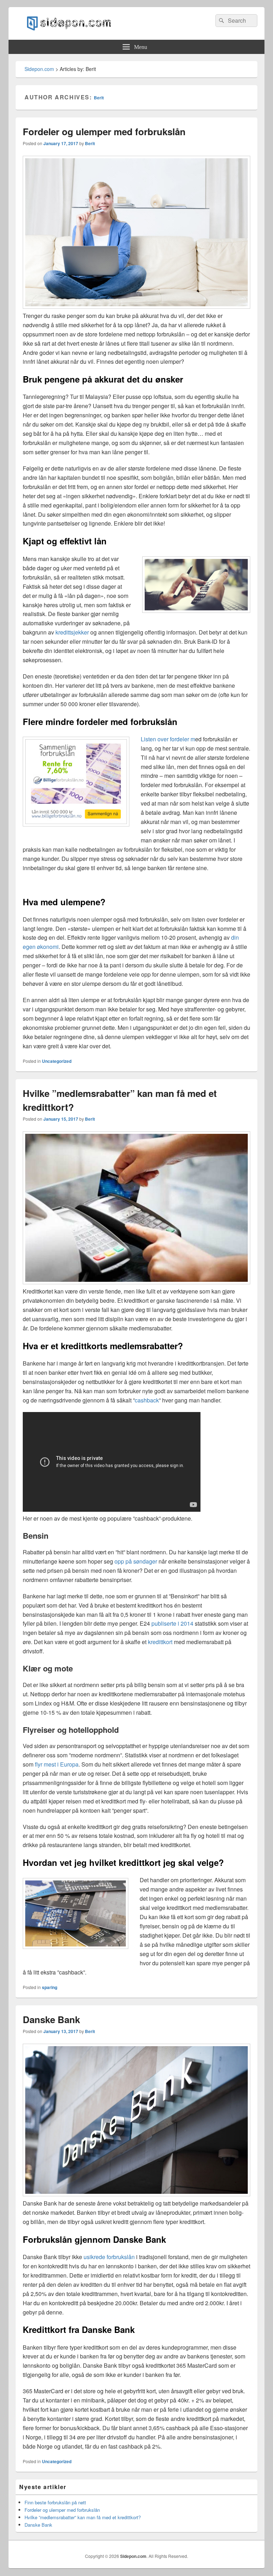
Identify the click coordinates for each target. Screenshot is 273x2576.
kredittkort (160, 1642)
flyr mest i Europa (57, 1764)
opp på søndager (136, 1561)
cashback (147, 1400)
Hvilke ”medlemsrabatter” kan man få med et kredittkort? (83, 2517)
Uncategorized (57, 1061)
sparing (50, 1987)
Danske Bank (51, 2019)
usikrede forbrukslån (109, 2257)
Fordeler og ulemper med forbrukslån (104, 131)
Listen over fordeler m (168, 739)
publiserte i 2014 (172, 1623)
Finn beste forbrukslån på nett (55, 2502)
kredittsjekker (72, 632)
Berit (99, 98)
